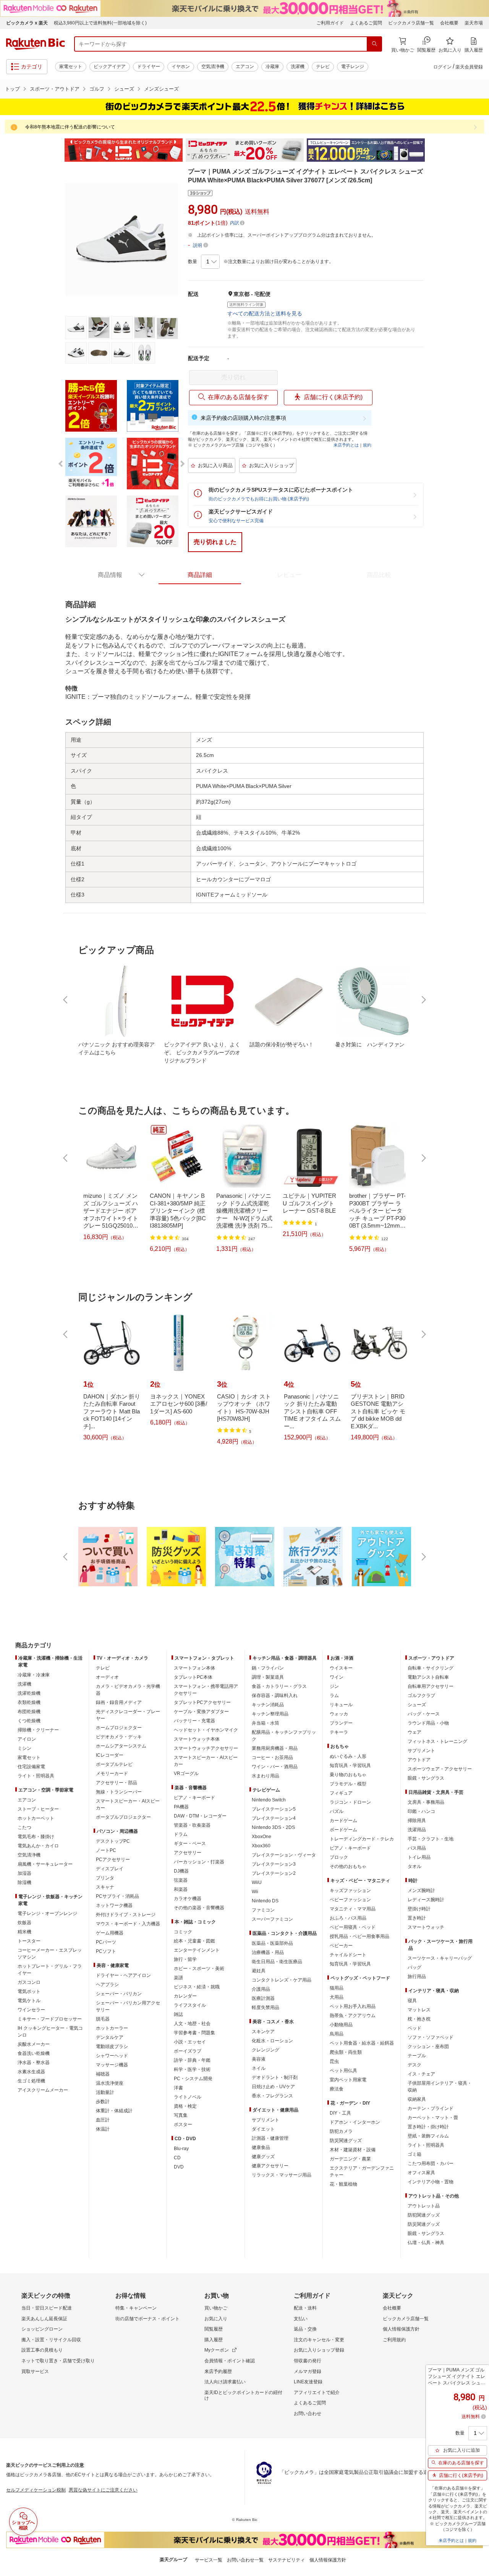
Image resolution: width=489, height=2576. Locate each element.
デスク (415, 2065)
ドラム (181, 1834)
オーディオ (107, 1677)
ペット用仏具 (343, 2071)
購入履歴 (214, 2340)
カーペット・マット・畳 (433, 2118)
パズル (337, 1811)
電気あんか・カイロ (38, 1846)
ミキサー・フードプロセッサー (50, 2019)
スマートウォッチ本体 (197, 1739)
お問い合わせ (308, 2414)
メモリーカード (112, 1774)
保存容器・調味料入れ (275, 1696)
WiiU (257, 1882)
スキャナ (105, 1887)
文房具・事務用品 (426, 1802)
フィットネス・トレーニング (437, 1741)
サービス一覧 (209, 2560)
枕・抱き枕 (419, 2019)
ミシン (24, 1748)
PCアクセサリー (113, 1860)
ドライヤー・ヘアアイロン (123, 1975)
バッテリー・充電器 (194, 1721)
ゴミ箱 (415, 2154)
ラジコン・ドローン (350, 1802)
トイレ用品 (419, 1857)
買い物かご (216, 2308)
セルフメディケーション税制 (36, 2490)
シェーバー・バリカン (119, 1994)
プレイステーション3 (274, 1864)
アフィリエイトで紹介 (317, 2392)
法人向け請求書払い (225, 2382)
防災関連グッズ (346, 2141)
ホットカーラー (112, 2028)
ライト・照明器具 (36, 1776)
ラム (334, 1696)
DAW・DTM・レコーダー (200, 1816)
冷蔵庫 (272, 67)
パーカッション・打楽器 (199, 1862)
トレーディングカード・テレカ (362, 1839)
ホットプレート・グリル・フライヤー (50, 1970)
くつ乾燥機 (29, 1721)
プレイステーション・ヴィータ (284, 1855)
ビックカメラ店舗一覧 (411, 23)
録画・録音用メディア (119, 1702)
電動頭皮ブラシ (112, 2047)
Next (432, 150)
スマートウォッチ (426, 1927)
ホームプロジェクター (119, 1728)
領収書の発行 (308, 2361)
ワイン (337, 1677)
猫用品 (337, 1988)
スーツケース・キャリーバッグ (440, 1958)
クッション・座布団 (428, 2047)
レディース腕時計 (426, 1900)
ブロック (339, 1857)
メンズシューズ (161, 89)
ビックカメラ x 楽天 (27, 23)
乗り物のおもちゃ (348, 1775)
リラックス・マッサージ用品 (282, 2175)
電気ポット (29, 1991)
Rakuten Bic (36, 44)
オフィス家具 (421, 2173)
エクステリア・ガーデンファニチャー (362, 2172)
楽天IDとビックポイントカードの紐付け (243, 2396)
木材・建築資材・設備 (353, 2150)
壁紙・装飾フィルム (428, 2136)
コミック (183, 1932)
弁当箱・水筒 (266, 1723)
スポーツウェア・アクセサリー (440, 1769)
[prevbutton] (66, 1000)
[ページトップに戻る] (478, 1630)
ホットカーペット (36, 1818)
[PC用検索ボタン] (374, 44)
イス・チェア (421, 2074)
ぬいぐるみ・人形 (348, 1756)
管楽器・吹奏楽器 (192, 1825)
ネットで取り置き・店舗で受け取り (58, 2361)
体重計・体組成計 (114, 2111)
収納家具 (417, 2099)
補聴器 (103, 2074)
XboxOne (262, 1837)
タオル (415, 1866)
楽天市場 (474, 23)
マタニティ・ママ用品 (353, 1909)
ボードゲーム (343, 1830)
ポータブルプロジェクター (123, 1817)
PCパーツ (106, 1942)
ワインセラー (31, 2010)
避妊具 (259, 1971)
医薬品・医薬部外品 (272, 1943)
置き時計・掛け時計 (428, 2127)
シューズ (124, 89)
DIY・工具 (340, 2113)
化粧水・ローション (272, 2041)
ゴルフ (97, 89)
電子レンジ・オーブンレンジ (47, 1913)
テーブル (417, 2056)
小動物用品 (341, 2025)
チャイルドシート (348, 1955)
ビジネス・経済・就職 (197, 1987)
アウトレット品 (424, 2206)
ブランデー (341, 1723)
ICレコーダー (110, 1755)
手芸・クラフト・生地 (431, 1839)
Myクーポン (217, 2350)
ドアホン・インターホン (355, 2122)
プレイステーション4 (274, 1818)
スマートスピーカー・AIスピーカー (128, 1804)
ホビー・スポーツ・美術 (199, 1969)
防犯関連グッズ (424, 2215)
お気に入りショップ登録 (319, 2350)
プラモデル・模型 (348, 1784)
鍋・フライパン (268, 1668)
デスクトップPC (113, 1841)
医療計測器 (263, 1998)
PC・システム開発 (193, 2079)
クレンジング (266, 2050)
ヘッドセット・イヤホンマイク (206, 1730)
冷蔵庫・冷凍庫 (34, 1675)
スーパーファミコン (272, 1919)
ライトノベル (188, 2097)
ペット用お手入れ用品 (353, 2006)
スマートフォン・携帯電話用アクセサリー (206, 1690)
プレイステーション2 (274, 1873)
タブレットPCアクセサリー (202, 1702)
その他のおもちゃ (348, 1866)
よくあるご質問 (366, 23)
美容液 (259, 2059)
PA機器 (181, 1807)
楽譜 (178, 1978)
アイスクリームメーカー (43, 2090)
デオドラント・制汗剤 (275, 2077)
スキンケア (263, 2032)
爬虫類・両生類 (346, 2052)
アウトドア (419, 1760)
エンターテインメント (197, 1950)
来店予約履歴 (218, 2371)
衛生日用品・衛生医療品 (277, 1962)
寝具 (412, 2001)
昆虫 (334, 2061)
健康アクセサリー (270, 2166)
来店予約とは (346, 445)
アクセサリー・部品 (117, 1783)
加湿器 (24, 1873)
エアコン (245, 67)
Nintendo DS (265, 1901)
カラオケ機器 (188, 1899)
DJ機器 (181, 1871)
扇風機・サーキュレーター (45, 1864)
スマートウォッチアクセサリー (206, 1748)
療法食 (337, 2089)
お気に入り (216, 2319)
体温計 (103, 2129)
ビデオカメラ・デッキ (119, 1737)
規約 (367, 445)
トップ (12, 89)
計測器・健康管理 (270, 2138)
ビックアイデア (110, 67)
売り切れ (233, 377)
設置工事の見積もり (42, 2350)
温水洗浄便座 (110, 2083)
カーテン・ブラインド (431, 2108)
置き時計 (417, 1918)
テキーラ (339, 1732)
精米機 (24, 1932)
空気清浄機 (213, 67)
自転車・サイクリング (431, 1668)
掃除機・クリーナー (38, 1730)
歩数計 (103, 2102)
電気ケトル (29, 2001)
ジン (334, 1686)
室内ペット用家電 (348, 2080)
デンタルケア (110, 2037)
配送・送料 (305, 2308)
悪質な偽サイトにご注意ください (103, 2490)
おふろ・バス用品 (348, 1918)
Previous (57, 150)
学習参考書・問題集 (194, 2033)
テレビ (323, 67)
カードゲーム (343, 1821)
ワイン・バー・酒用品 (275, 1767)
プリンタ (105, 1878)
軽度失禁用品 (266, 2008)
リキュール (341, 1705)
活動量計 (105, 2092)
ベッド (415, 2028)
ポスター (183, 2124)
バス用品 (417, 1848)
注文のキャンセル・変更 (319, 2340)
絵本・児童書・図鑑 (194, 1941)
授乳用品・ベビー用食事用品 (359, 1936)
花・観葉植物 (343, 2184)
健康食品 (261, 2147)
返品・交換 (305, 2329)
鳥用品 (337, 2034)
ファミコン (263, 1910)
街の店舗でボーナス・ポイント (147, 2319)
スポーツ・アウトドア (55, 89)
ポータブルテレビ (114, 1764)
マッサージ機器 (112, 2065)
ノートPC (106, 1850)
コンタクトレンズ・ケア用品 (282, 1980)
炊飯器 (24, 1923)
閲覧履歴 (214, 2329)
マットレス (419, 2010)
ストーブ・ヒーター (38, 1809)
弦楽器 (181, 1880)
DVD (179, 2167)
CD (177, 2158)
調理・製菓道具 (268, 1677)
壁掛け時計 (419, 1909)
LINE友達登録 (308, 2382)
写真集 (181, 2115)
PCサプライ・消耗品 (117, 1896)
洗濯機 (298, 67)
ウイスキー (341, 1668)
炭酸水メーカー (34, 2044)
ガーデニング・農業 (350, 2159)
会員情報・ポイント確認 (230, 2361)
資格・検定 (185, 2106)
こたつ (24, 1827)
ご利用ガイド (330, 23)
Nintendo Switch (269, 1800)
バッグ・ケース (424, 1714)
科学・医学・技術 (192, 2069)
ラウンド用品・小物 (428, 1723)
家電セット (71, 67)
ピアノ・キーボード (194, 1798)
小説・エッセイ (190, 2042)
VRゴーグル (186, 1774)
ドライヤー (149, 67)
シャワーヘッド (112, 2056)
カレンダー (185, 1996)
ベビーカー (341, 1946)
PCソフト (106, 1951)
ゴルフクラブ (421, 1696)
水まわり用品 (266, 1776)
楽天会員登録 (469, 67)
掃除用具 (417, 1821)
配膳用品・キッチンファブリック (284, 1736)
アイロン (27, 1739)
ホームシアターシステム (121, 1746)
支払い (301, 2319)
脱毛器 (103, 2019)
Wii (255, 1892)
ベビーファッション (350, 1900)
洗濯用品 (417, 1830)
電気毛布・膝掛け (36, 1837)
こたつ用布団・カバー (431, 2163)
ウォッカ (339, 1714)
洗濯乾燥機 (29, 1693)
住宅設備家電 (31, 1767)
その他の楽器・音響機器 (199, 1908)
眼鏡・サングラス (426, 1778)
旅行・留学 (185, 1959)
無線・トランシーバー (119, 1792)
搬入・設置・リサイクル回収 (51, 2340)
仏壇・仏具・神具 (426, 2243)
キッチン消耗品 (268, 1705)
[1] (210, 262)
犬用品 (337, 1997)
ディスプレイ (110, 1869)
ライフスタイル (190, 2005)
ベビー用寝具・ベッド (353, 1927)
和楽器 (181, 1889)
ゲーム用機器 (110, 1933)
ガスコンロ (29, 1982)
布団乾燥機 (29, 1712)
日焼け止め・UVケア (273, 2087)
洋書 (178, 2088)
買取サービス (35, 2371)
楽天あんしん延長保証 (44, 2319)
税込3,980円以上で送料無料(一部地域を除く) (100, 23)
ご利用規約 (394, 2340)
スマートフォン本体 (194, 1668)
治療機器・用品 (268, 1952)
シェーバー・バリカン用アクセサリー (128, 2006)
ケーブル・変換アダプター (201, 1712)
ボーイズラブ (188, 2051)
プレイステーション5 (274, 1809)
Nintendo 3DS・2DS (273, 1827)
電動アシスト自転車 (428, 1677)
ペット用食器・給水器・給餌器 (362, 2043)
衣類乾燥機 (29, 1702)
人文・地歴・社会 (192, 2024)
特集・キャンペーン (136, 2308)
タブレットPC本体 (193, 1677)
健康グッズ (263, 2157)
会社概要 (449, 23)
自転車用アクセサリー (431, 1686)
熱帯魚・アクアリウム (353, 2016)
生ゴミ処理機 (31, 2081)
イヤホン (181, 67)
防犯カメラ (341, 2131)
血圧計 (103, 2120)
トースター (29, 1941)
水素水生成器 (31, 2072)
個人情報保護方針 (401, 2329)
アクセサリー (188, 1853)
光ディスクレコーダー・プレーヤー (128, 1715)
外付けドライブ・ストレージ (126, 1915)
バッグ (415, 1967)
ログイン (442, 67)
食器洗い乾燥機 (34, 2053)
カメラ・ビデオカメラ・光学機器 (128, 1690)
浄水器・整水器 (34, 2063)
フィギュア (341, 1793)
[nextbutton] (423, 1000)
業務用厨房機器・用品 (275, 1748)
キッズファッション (350, 1891)
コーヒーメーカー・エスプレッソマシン (50, 1954)
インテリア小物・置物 (431, 2182)
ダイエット (263, 2129)
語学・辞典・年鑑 (192, 2060)
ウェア (415, 1732)
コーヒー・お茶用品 (272, 1757)
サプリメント (266, 2120)
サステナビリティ (287, 2560)
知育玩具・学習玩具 (350, 1766)
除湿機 (24, 1882)
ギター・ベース (190, 1843)
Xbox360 (261, 1846)
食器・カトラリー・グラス (279, 1686)
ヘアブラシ (107, 1985)
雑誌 (178, 2014)
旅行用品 (417, 1977)
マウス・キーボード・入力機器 (128, 1924)
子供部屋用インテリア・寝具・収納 (440, 2087)
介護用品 (261, 1989)
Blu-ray (181, 2149)
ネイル (259, 2068)
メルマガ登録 (308, 2371)
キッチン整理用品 (270, 1714)
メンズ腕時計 (421, 1891)
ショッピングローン (42, 2329)
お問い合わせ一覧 (245, 2560)
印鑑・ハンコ (421, 1811)
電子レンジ (353, 67)
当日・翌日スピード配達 (47, 2308)
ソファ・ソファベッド (431, 2037)
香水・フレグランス (272, 2096)
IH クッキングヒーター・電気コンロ (50, 2032)
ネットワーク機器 (114, 1905)
